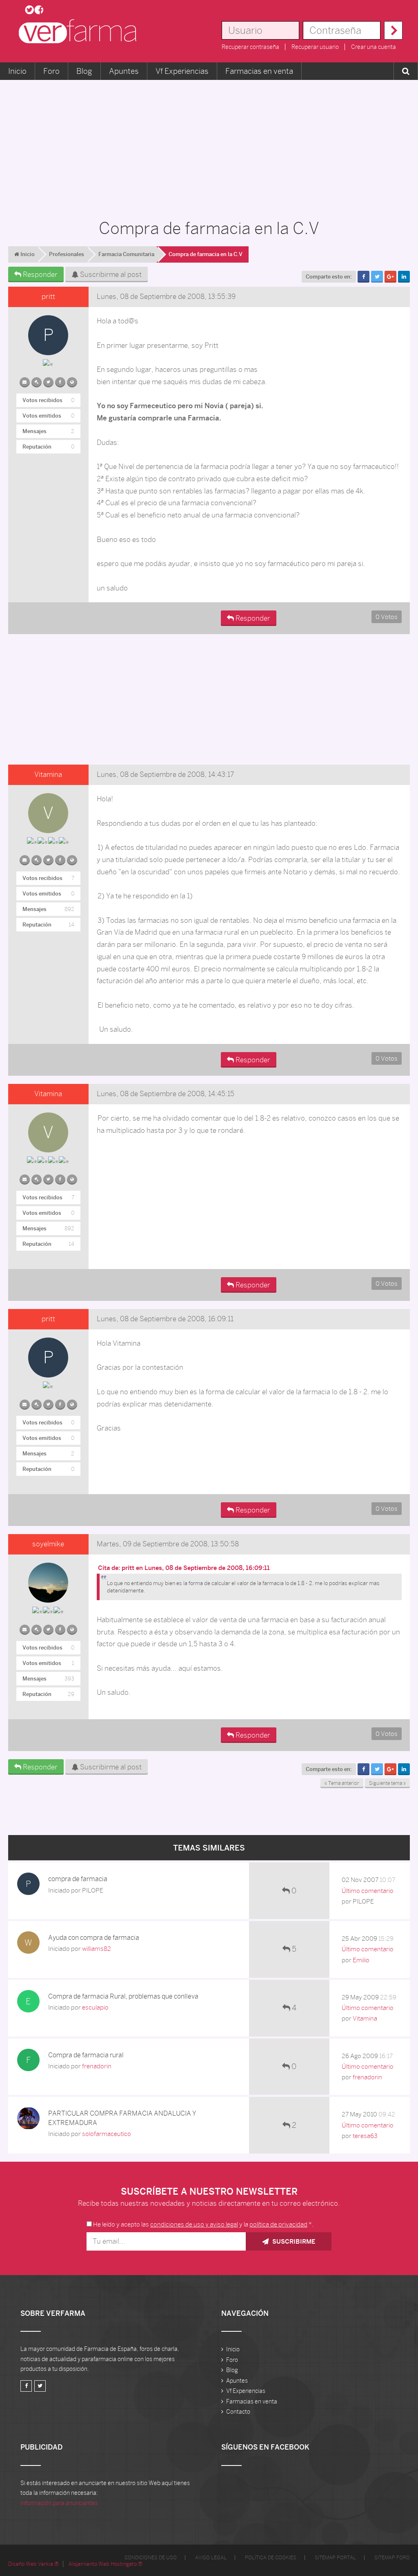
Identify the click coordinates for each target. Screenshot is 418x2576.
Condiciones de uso (151, 2558)
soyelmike (48, 1544)
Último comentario (368, 1891)
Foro (51, 71)
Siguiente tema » (387, 1783)
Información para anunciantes (59, 2503)
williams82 (97, 1949)
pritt (48, 296)
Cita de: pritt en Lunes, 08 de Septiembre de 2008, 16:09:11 (184, 1568)
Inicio (17, 71)
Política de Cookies (271, 2558)
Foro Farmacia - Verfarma (80, 31)
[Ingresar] (393, 30)
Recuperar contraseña (250, 47)
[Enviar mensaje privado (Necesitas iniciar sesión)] (25, 380)
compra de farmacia (78, 1879)
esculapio (95, 2007)
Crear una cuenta (374, 47)
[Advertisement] (209, 145)
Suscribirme (293, 2241)
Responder (39, 274)
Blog (84, 71)
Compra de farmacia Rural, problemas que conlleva (123, 1996)
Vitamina (48, 774)
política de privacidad (278, 2224)
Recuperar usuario (315, 47)
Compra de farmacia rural (86, 2055)
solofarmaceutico (107, 2134)
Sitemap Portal (335, 2558)
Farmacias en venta (259, 71)
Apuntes (124, 71)
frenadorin (97, 2066)
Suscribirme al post (110, 274)
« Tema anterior (342, 1783)
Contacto (238, 2412)
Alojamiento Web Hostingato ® (106, 2564)
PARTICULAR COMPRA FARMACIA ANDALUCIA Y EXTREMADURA (122, 2118)
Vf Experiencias (182, 71)
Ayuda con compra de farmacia (94, 1938)
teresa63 (365, 2136)
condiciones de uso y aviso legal (194, 2224)
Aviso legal (211, 2558)
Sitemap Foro (392, 2558)
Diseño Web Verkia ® (33, 2564)
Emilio (361, 1960)
